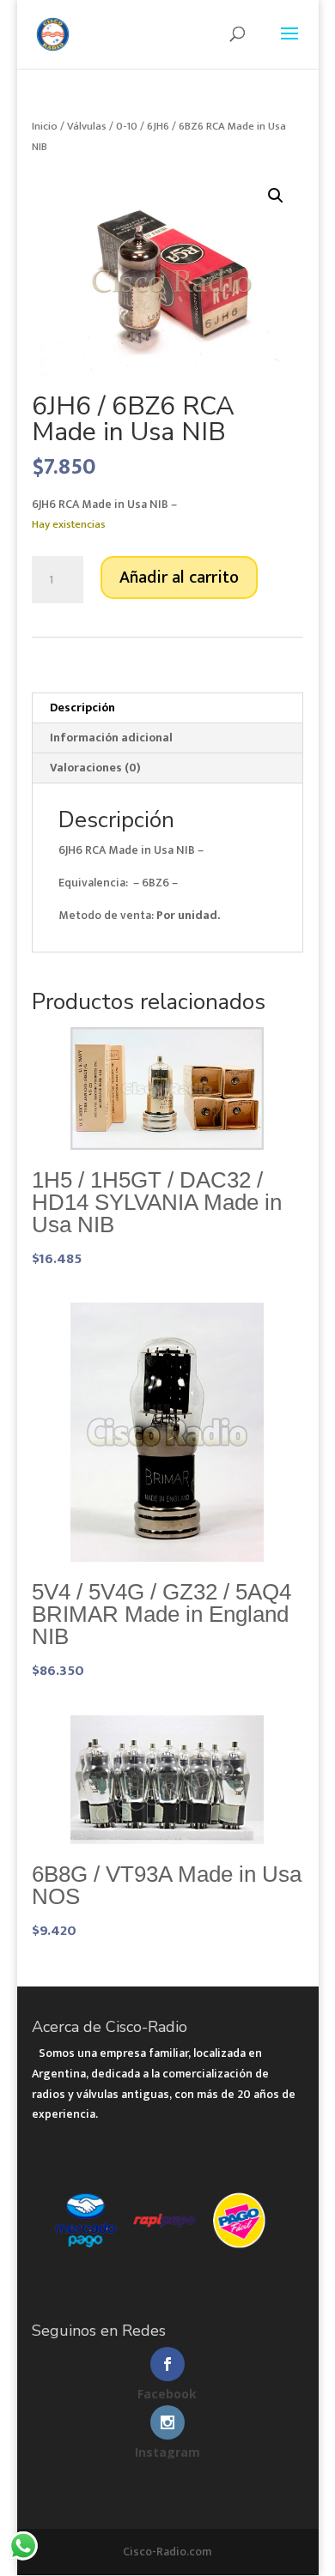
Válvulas (87, 126)
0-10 (127, 126)
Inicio (45, 126)
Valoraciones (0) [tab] (95, 768)
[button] (276, 196)
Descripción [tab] (82, 707)
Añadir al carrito (179, 577)
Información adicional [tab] (111, 738)
